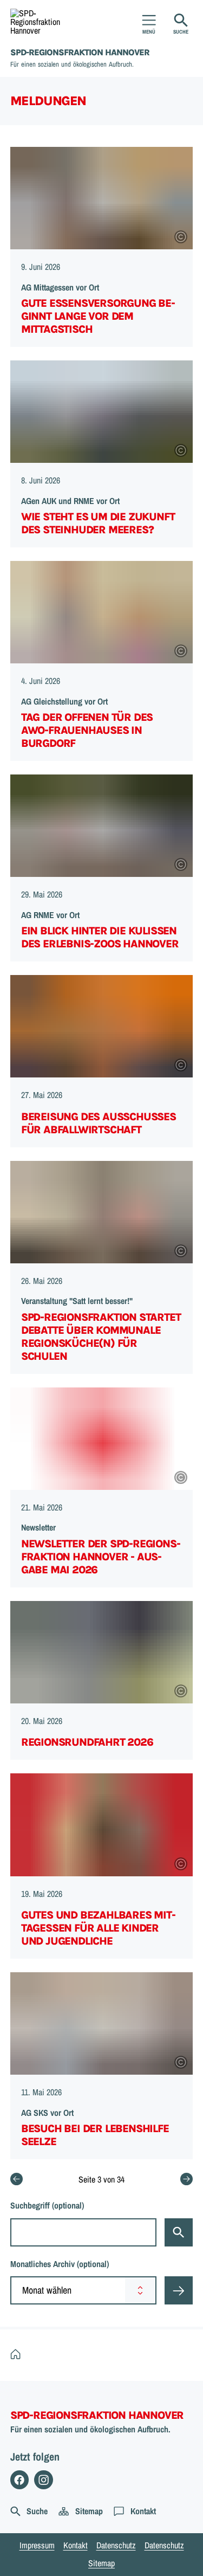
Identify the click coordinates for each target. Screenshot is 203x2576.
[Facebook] (20, 2480)
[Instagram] (44, 2480)
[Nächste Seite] (186, 2179)
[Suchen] (179, 2232)
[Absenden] (179, 2290)
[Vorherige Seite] (17, 2179)
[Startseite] (18, 2355)
